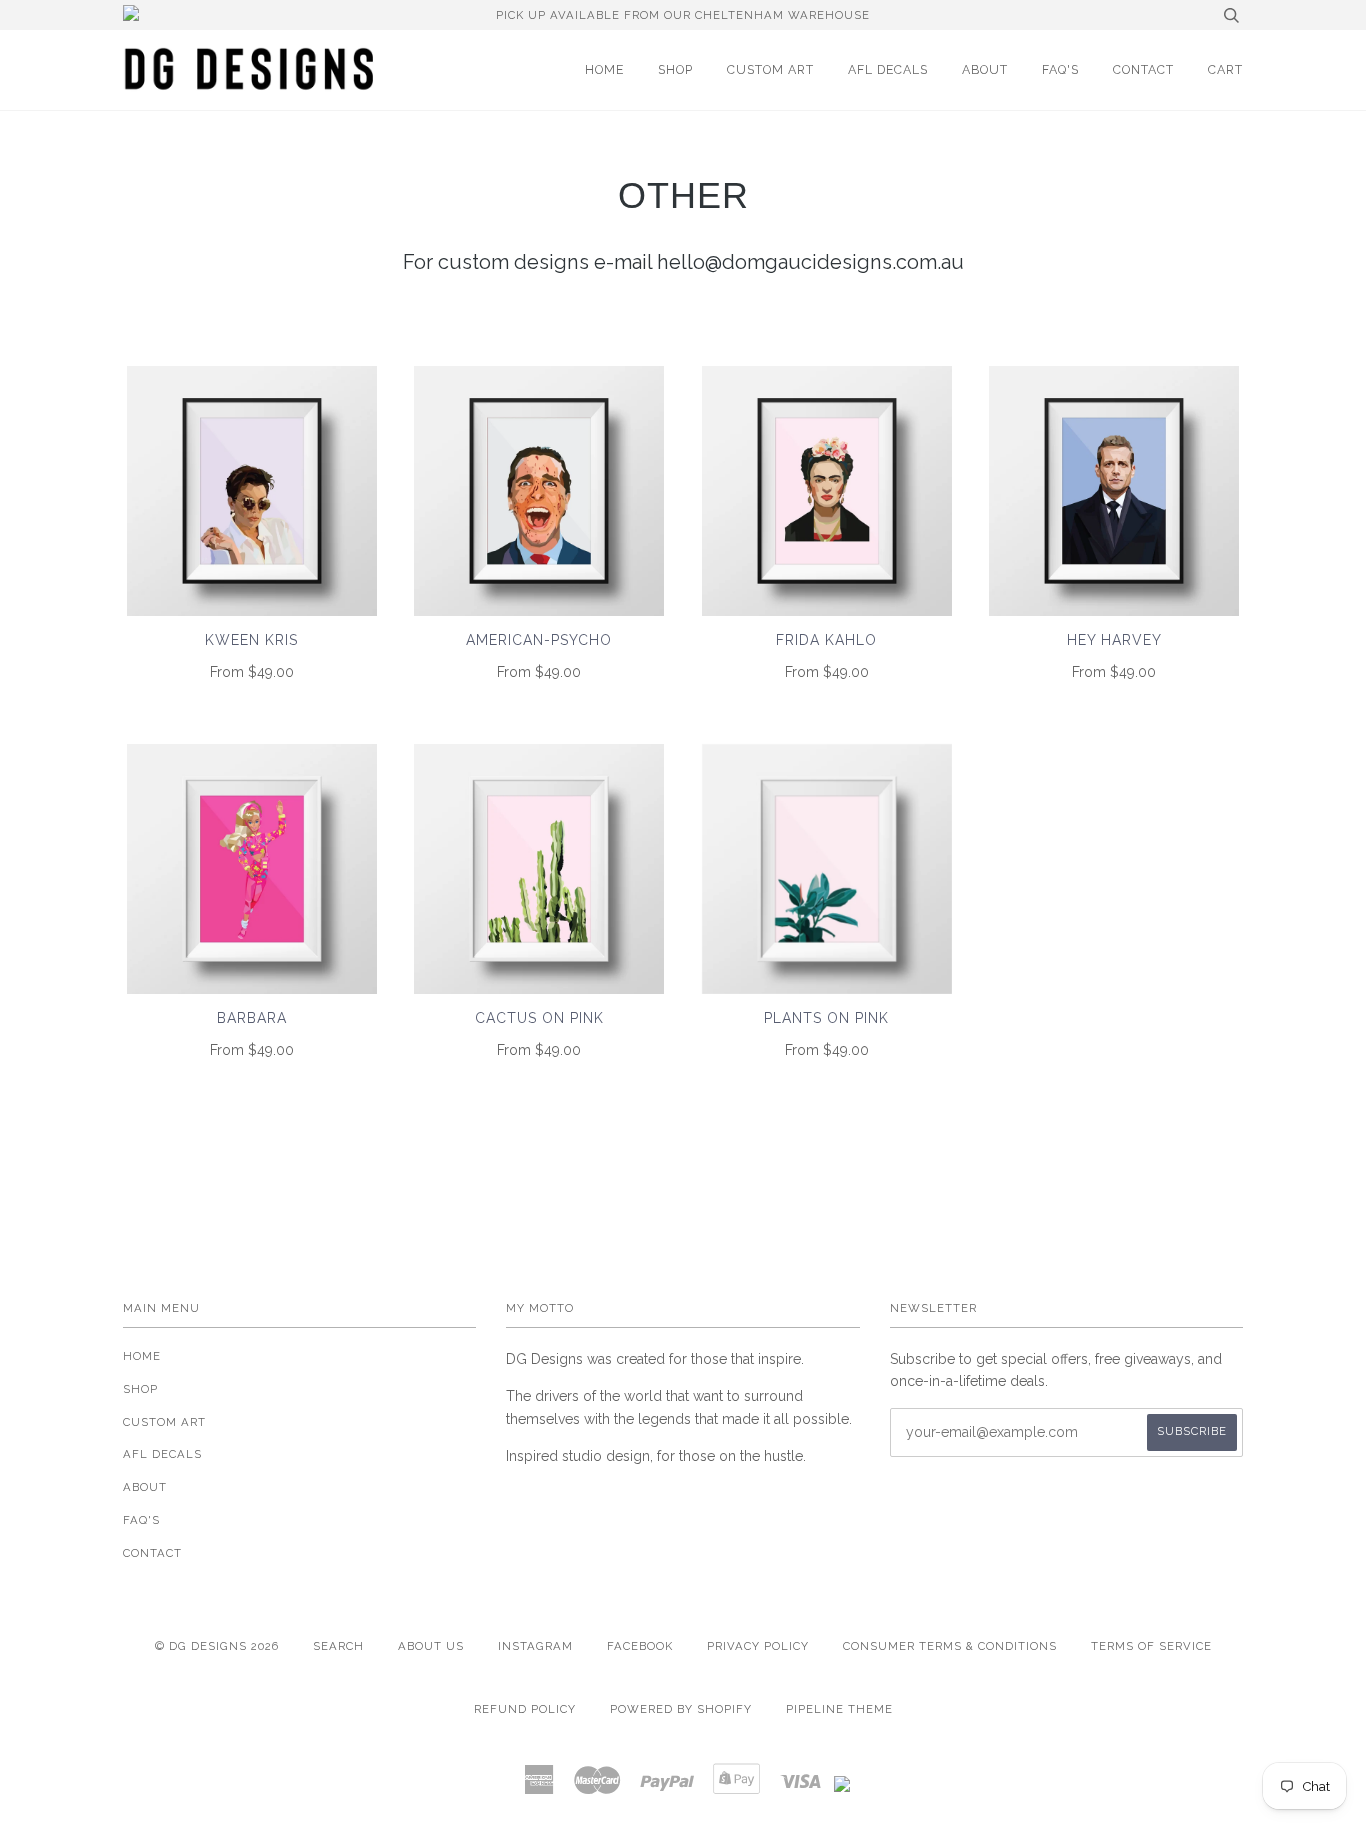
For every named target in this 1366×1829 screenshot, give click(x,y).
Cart (1225, 69)
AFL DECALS (888, 69)
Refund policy (525, 1709)
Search (338, 1646)
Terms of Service (1151, 1646)
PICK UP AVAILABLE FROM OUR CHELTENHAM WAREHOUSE (683, 15)
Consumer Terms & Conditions (950, 1646)
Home (604, 69)
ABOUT (985, 69)
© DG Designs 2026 (217, 1646)
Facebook (640, 1646)
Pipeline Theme (839, 1709)
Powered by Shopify (681, 1709)
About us (431, 1646)
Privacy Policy (758, 1646)
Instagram (535, 1646)
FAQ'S (1060, 69)
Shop (675, 69)
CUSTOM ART (770, 69)
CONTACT (1143, 69)
